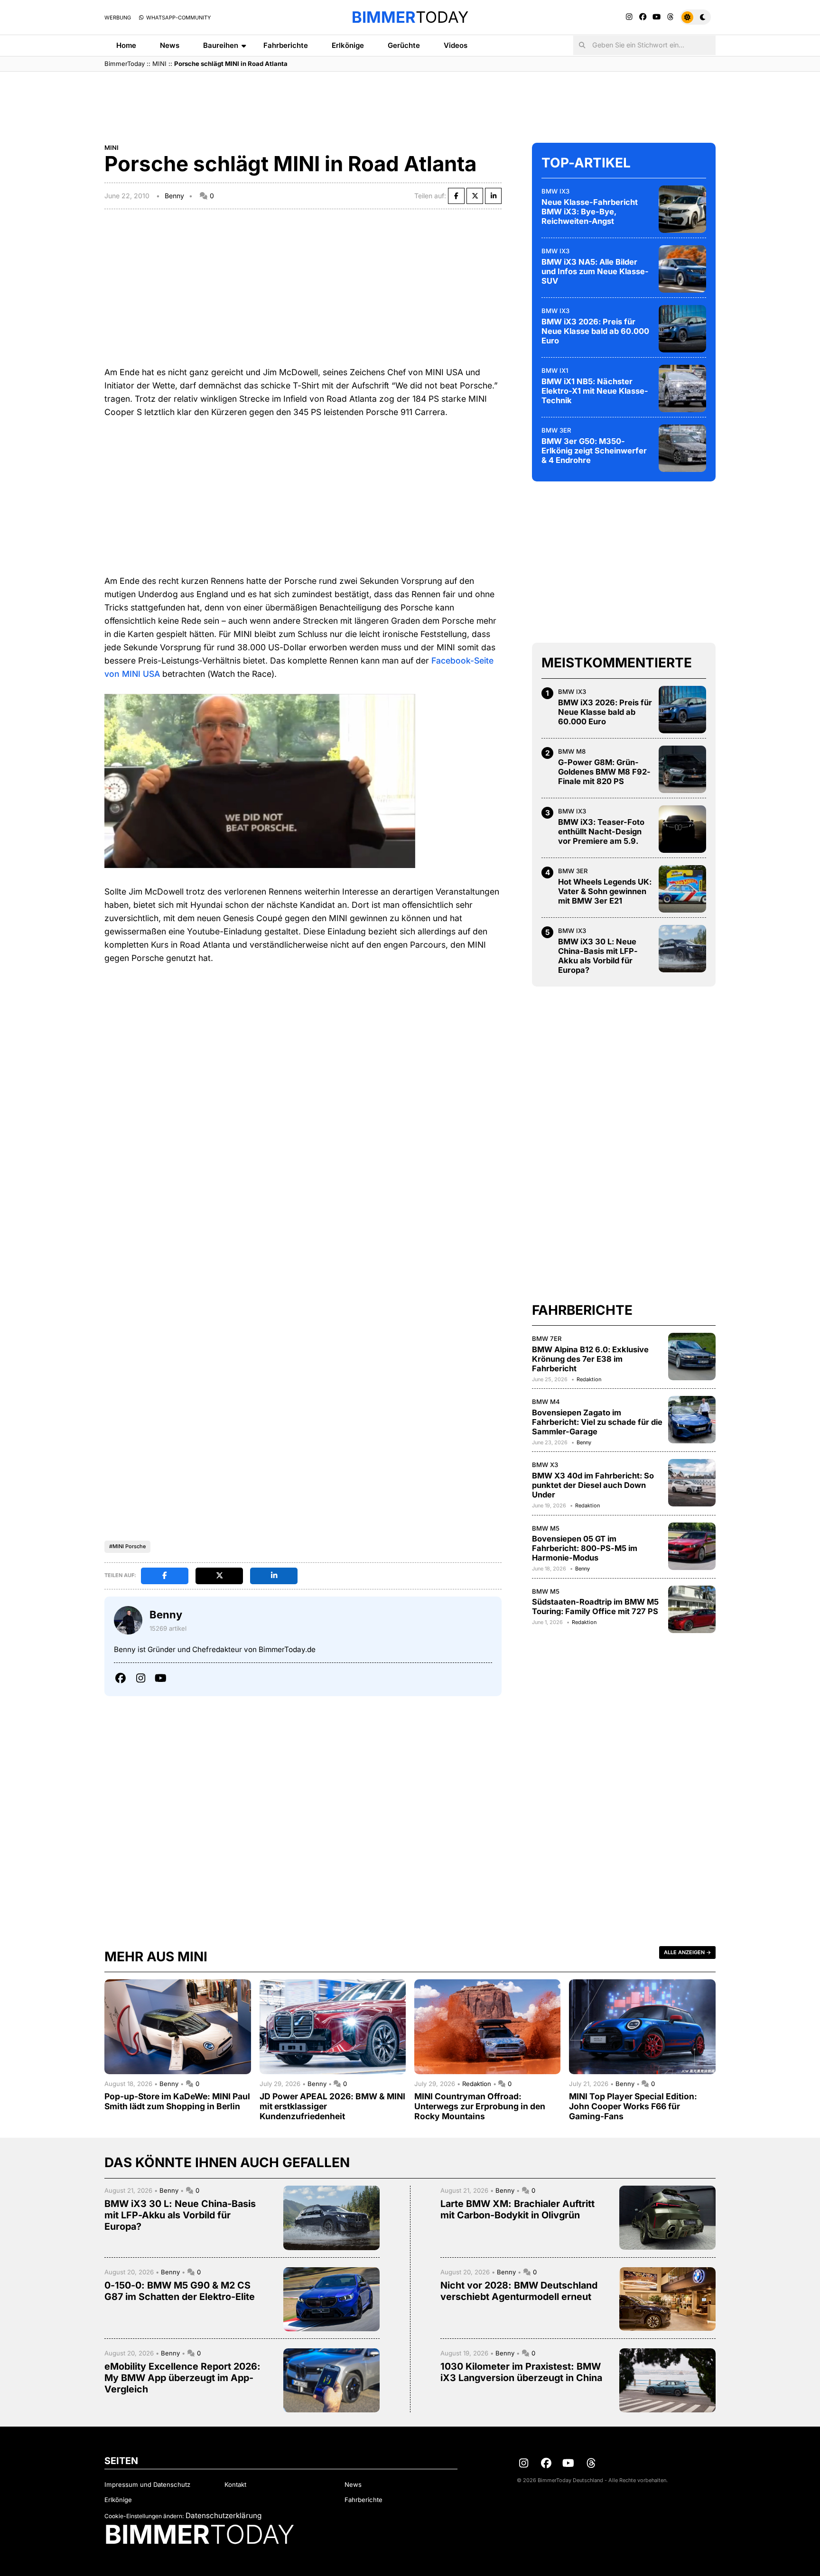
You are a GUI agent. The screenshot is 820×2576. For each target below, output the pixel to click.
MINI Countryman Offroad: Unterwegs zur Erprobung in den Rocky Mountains (480, 2106)
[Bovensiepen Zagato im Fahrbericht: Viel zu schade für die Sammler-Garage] (692, 1420)
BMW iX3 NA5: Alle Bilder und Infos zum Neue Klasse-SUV (595, 271)
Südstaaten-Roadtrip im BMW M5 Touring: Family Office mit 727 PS (595, 1607)
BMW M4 (546, 1402)
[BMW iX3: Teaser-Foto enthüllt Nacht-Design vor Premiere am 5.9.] (682, 829)
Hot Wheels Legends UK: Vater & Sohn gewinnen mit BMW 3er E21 (605, 891)
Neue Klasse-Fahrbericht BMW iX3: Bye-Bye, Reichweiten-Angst (590, 212)
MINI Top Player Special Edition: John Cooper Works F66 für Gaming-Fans (633, 2106)
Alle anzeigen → (687, 1952)
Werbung (118, 18)
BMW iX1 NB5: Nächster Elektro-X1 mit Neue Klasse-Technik (595, 391)
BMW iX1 (555, 370)
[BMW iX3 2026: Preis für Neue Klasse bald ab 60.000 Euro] (682, 329)
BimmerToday (125, 64)
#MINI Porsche (127, 1546)
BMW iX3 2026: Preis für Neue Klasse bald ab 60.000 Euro (595, 331)
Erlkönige (348, 45)
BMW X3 (545, 1465)
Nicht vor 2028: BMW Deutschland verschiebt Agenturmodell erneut (519, 2291)
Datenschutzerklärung (224, 2516)
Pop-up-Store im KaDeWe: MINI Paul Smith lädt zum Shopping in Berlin (177, 2101)
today (410, 17)
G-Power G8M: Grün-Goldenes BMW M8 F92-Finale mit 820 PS (604, 772)
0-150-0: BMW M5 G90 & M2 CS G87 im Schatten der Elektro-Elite (180, 2291)
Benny (174, 196)
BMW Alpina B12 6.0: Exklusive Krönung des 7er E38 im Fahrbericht (590, 1359)
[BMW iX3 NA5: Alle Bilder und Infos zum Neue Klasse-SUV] (682, 269)
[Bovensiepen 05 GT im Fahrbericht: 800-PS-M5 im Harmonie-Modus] (692, 1546)
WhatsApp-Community (178, 18)
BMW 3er (556, 430)
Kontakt (235, 2484)
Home (126, 45)
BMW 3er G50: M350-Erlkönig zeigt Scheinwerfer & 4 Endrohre (594, 451)
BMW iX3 (555, 191)
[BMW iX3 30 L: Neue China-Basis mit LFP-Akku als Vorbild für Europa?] (682, 949)
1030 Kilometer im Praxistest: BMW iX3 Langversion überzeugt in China (521, 2372)
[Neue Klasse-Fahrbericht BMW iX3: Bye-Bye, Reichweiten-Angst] (682, 209)
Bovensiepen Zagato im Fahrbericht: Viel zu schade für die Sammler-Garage (597, 1422)
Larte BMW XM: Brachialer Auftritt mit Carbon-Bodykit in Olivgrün (517, 2209)
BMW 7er (547, 1339)
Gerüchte (404, 45)
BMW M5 (546, 1528)
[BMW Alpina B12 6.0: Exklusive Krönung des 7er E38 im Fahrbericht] (692, 1357)
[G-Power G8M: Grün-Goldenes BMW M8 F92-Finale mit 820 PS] (682, 769)
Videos (456, 45)
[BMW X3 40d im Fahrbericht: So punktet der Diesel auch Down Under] (692, 1483)
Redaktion (589, 1379)
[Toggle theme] (695, 17)
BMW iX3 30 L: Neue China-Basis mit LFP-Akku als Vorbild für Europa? (598, 956)
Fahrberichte (286, 45)
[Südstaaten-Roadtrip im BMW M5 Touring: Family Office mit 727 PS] (692, 1609)
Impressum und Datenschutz (147, 2484)
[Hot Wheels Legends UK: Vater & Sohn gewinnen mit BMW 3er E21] (682, 889)
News (170, 45)
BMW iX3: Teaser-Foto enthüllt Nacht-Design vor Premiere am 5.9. (601, 831)
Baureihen (221, 45)
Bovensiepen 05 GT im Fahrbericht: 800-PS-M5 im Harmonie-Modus (585, 1548)
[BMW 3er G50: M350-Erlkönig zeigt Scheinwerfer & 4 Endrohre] (682, 448)
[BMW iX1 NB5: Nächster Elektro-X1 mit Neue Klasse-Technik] (682, 388)
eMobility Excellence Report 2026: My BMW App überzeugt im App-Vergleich (182, 2378)
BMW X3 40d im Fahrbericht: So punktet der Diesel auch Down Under (593, 1485)
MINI (159, 64)
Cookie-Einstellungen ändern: (144, 2516)
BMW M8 (572, 751)
